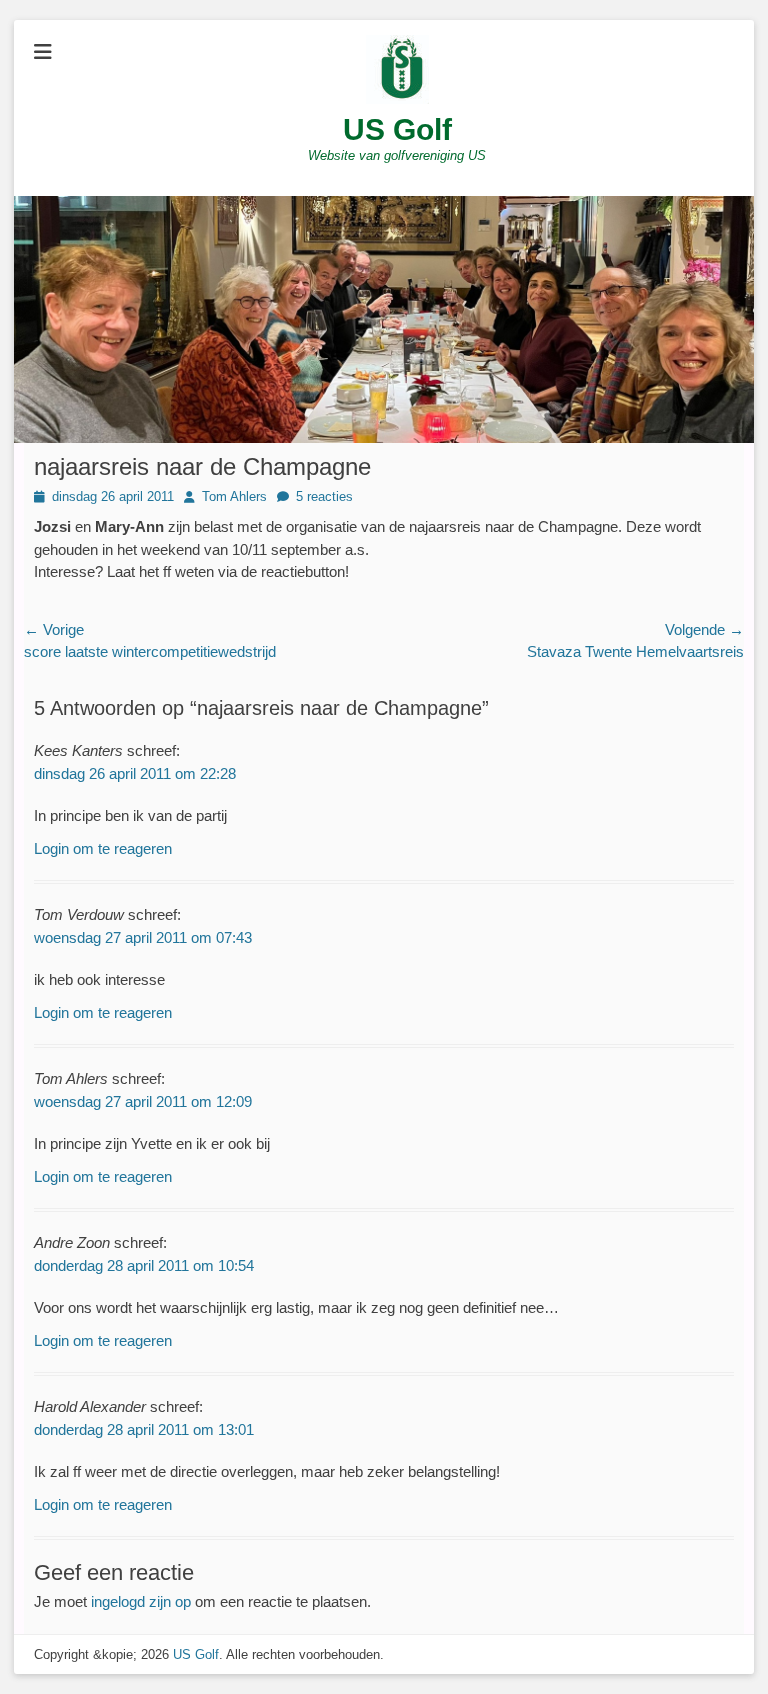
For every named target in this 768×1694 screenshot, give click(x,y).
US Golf (397, 129)
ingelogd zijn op (141, 1601)
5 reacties (324, 496)
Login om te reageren (103, 848)
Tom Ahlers (234, 496)
